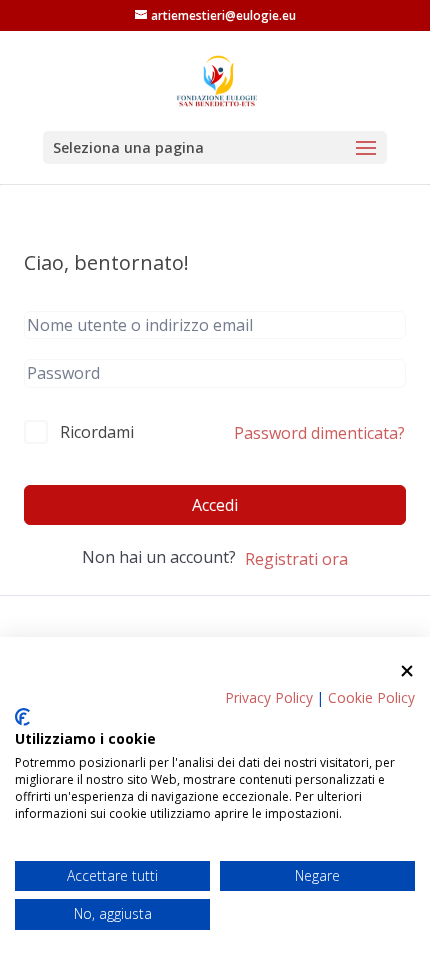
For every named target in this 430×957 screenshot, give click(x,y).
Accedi (215, 505)
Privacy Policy (269, 697)
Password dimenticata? (319, 433)
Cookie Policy (371, 697)
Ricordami (97, 432)
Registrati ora (296, 559)
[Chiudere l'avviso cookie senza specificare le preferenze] (407, 671)
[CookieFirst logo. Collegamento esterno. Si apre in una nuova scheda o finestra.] (22, 717)
